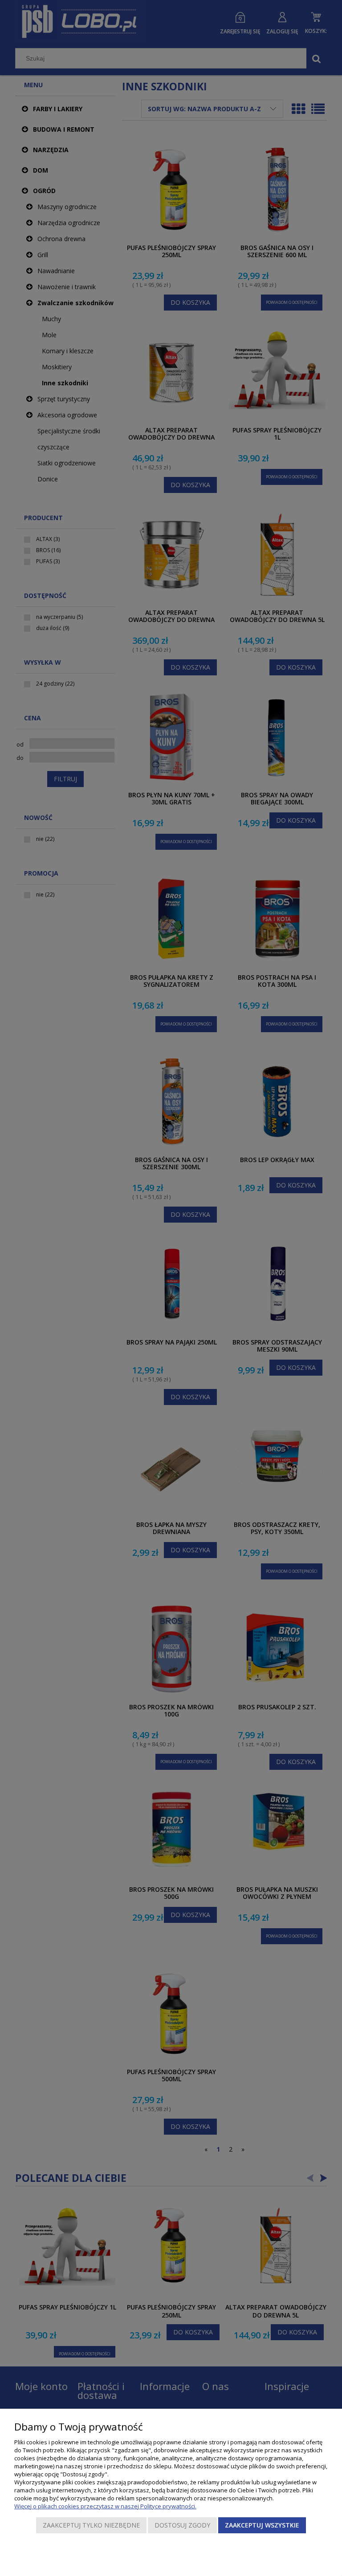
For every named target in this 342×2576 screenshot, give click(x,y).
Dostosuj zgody (182, 2525)
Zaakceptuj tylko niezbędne (91, 2525)
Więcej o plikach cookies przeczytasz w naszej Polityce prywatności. (105, 2506)
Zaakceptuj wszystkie (262, 2525)
